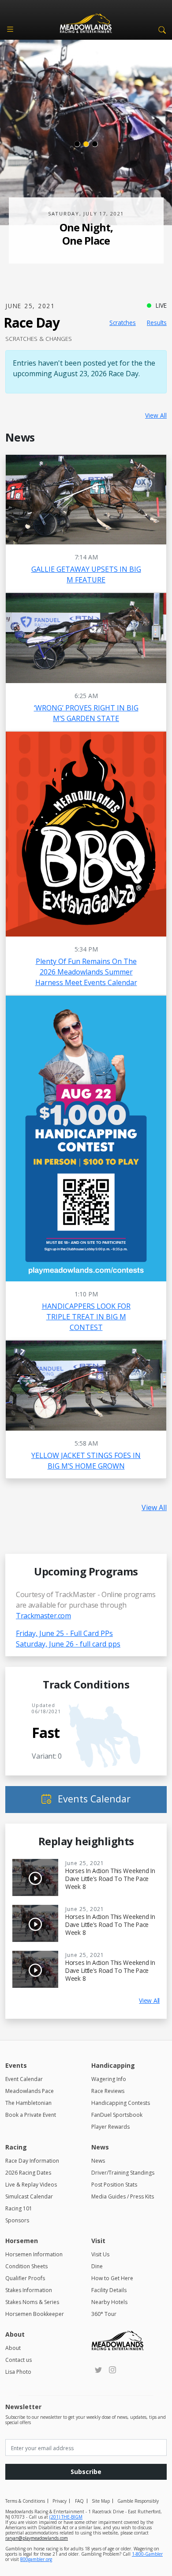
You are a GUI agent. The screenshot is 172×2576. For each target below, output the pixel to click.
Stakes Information (29, 2290)
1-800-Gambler (147, 2554)
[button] (161, 29)
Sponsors (17, 2220)
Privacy (60, 2501)
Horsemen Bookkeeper (35, 2314)
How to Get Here (112, 2278)
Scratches (123, 323)
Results (157, 323)
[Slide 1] (77, 144)
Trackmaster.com (43, 1616)
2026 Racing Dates (28, 2173)
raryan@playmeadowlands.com (37, 2538)
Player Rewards (110, 2127)
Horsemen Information (34, 2254)
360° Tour (104, 2314)
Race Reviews (108, 2091)
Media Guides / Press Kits (123, 2196)
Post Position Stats (114, 2185)
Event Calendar (24, 2079)
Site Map (101, 2501)
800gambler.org (36, 2559)
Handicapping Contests (121, 2103)
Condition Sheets (26, 2266)
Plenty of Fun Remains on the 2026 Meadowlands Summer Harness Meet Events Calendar (86, 972)
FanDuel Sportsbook (117, 2115)
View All (156, 415)
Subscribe (86, 2472)
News (98, 2161)
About (13, 2348)
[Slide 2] (86, 144)
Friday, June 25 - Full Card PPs (64, 1633)
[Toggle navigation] (10, 29)
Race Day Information (32, 2161)
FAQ (79, 2501)
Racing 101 (19, 2208)
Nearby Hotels (109, 2302)
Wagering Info (109, 2079)
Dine (97, 2266)
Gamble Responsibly (138, 2501)
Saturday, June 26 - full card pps (68, 1644)
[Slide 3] (95, 144)
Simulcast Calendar (29, 2196)
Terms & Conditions (25, 2501)
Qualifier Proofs (25, 2278)
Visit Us (100, 2254)
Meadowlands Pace (30, 2091)
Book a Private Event (31, 2115)
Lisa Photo (18, 2372)
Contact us (19, 2360)
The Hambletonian (28, 2103)
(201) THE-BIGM (66, 2517)
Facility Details (109, 2290)
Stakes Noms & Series (32, 2302)
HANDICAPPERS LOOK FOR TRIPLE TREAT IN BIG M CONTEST (86, 1317)
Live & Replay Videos (31, 2185)
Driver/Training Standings (123, 2173)
